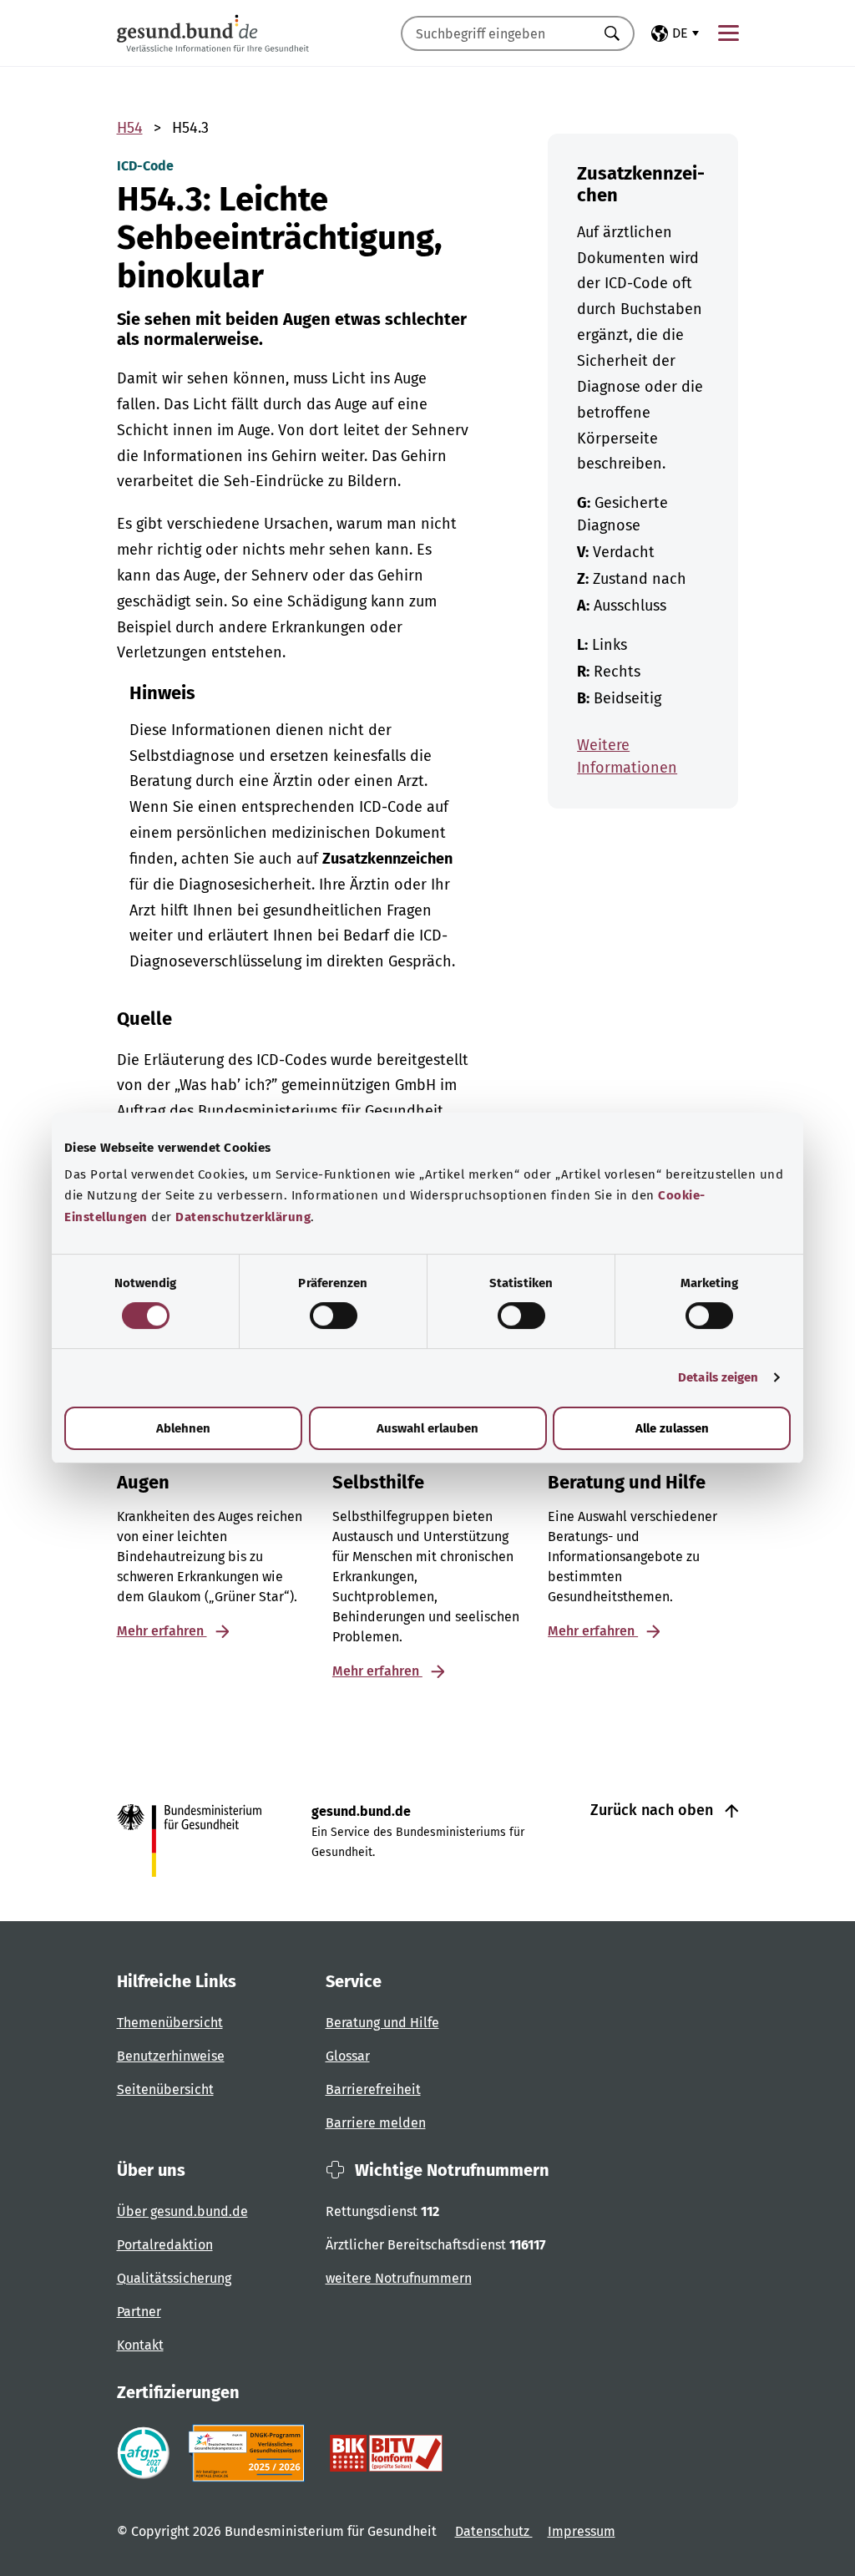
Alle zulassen (672, 1428)
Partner (139, 2312)
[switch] (334, 1316)
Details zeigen (718, 1377)
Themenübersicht (170, 2023)
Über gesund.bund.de (182, 2211)
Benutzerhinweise (171, 2056)
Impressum (582, 2531)
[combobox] (497, 33)
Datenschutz (494, 2531)
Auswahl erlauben (427, 1428)
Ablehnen (183, 1428)
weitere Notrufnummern (399, 2278)
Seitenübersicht (165, 2089)
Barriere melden (376, 2123)
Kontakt (140, 2345)
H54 (130, 128)
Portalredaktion (165, 2245)
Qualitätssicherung (174, 2278)
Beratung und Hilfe (382, 2023)
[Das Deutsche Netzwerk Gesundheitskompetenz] (250, 2453)
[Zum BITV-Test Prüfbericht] (386, 2453)
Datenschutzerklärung (243, 1217)
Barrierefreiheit (373, 2089)
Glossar (348, 2056)
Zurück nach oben (654, 1810)
